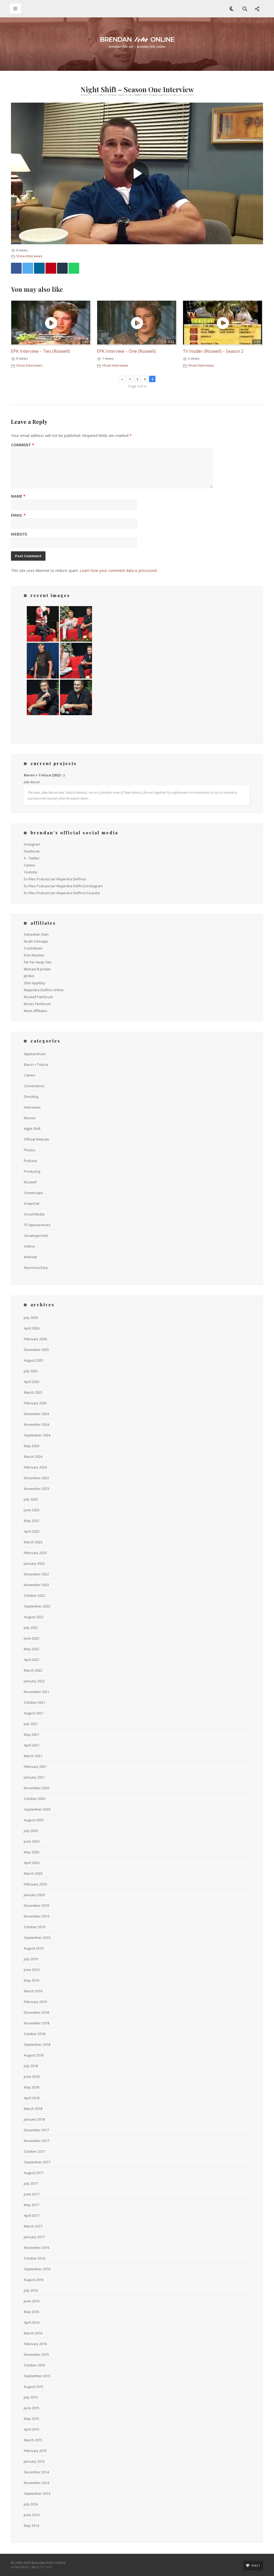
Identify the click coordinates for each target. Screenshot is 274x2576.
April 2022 (32, 1660)
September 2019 (37, 1938)
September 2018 (37, 2044)
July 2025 (31, 1371)
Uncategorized (36, 1235)
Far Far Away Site (38, 962)
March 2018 (33, 2109)
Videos (29, 1246)
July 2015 (31, 2397)
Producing (32, 1171)
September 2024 (37, 1435)
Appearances (35, 1054)
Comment (23, 445)
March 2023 (33, 1542)
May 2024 (31, 1446)
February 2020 (35, 1884)
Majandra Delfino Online (44, 990)
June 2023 (32, 1510)
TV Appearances (37, 1225)
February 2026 (35, 1339)
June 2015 (32, 2408)
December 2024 (36, 1414)
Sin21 (256, 2566)
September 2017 (37, 2162)
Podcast (30, 1161)
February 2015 (35, 2451)
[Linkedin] (39, 268)
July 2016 (31, 2290)
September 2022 (37, 1606)
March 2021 (33, 1756)
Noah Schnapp (36, 941)
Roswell (30, 1182)
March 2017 (33, 2226)
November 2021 (37, 1692)
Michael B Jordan (37, 969)
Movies (30, 1118)
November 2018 (37, 2023)
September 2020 (37, 1809)
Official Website (37, 1139)
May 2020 (31, 1852)
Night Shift (32, 1129)
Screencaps (33, 1193)
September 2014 (37, 2493)
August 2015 (34, 2387)
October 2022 (35, 1595)
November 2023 (37, 1489)
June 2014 (32, 2515)
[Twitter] (28, 268)
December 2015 (36, 2354)
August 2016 (34, 2280)
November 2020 (37, 1788)
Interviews (32, 1107)
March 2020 (33, 1873)
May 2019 (31, 1980)
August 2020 (34, 1820)
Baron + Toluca (36, 1064)
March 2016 (33, 2333)
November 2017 (37, 2141)
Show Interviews (29, 256)
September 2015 (37, 2376)
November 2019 (37, 1916)
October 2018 (35, 2034)
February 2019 (35, 2002)
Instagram (32, 844)
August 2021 (34, 1713)
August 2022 (34, 1617)
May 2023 (31, 1521)
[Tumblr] (62, 268)
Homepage (20, 2567)
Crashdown (33, 948)
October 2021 (35, 1702)
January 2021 (34, 1777)
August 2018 (34, 2055)
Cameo (30, 865)
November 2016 (37, 2248)
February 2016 (35, 2344)
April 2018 (32, 2098)
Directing (31, 1097)
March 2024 (33, 1456)
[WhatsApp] (74, 268)
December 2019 (36, 1905)
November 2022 (37, 1585)
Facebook (32, 851)
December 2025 (36, 1350)
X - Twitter (32, 858)
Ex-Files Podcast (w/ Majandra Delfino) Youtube (62, 893)
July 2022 (31, 1628)
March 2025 (33, 1392)
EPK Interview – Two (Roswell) (40, 351)
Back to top (42, 2567)
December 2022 (36, 1574)
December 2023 (36, 1478)
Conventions (34, 1086)
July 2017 (31, 2183)
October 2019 (35, 1927)
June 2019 (32, 1970)
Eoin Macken (34, 955)
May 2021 (31, 1734)
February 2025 (35, 1403)
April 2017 (32, 2215)
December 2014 (36, 2472)
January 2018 (34, 2119)
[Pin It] (51, 268)
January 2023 (34, 1563)
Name (18, 497)
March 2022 (33, 1670)
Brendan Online (137, 39)
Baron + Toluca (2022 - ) (44, 775)
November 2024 (37, 1424)
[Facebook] (16, 268)
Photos (30, 1150)
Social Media (34, 1214)
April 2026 (32, 1328)
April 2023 (32, 1531)
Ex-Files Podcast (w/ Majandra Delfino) (55, 879)
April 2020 (32, 1863)
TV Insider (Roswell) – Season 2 (213, 351)
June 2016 (32, 2301)
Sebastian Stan (36, 934)
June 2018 (32, 2077)
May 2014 (31, 2525)
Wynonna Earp (36, 1268)
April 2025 (32, 1382)
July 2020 (31, 1831)
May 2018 (31, 2087)
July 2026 (31, 1318)
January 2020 (34, 1895)
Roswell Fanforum (38, 997)
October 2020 (35, 1799)
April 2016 (32, 2322)
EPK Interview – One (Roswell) (126, 351)
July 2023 (31, 1499)
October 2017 (35, 2151)
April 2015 (32, 2429)
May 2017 (31, 2205)
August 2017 (34, 2173)
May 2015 (31, 2419)
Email (18, 516)
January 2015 (34, 2461)
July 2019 (31, 1959)
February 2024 (35, 1467)
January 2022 (34, 1681)
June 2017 (32, 2194)
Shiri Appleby (35, 983)
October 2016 (35, 2258)
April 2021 (32, 1745)
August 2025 (34, 1360)
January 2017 (34, 2237)
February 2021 (35, 1767)
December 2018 (36, 2012)
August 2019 (34, 1948)
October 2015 (35, 2365)
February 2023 (35, 1553)
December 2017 (36, 2130)
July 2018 (31, 2066)
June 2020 (32, 1841)
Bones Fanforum (37, 1004)
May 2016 (31, 2312)
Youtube (31, 872)
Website (19, 534)
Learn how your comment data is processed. (119, 570)
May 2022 (31, 1649)
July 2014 (31, 2504)
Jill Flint (29, 976)
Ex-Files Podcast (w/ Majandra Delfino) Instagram (63, 886)
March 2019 (33, 1991)
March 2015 (33, 2440)
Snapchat (32, 1203)
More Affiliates (36, 1011)
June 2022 (32, 1638)
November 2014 (37, 2483)
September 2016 (37, 2269)
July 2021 (31, 1724)
